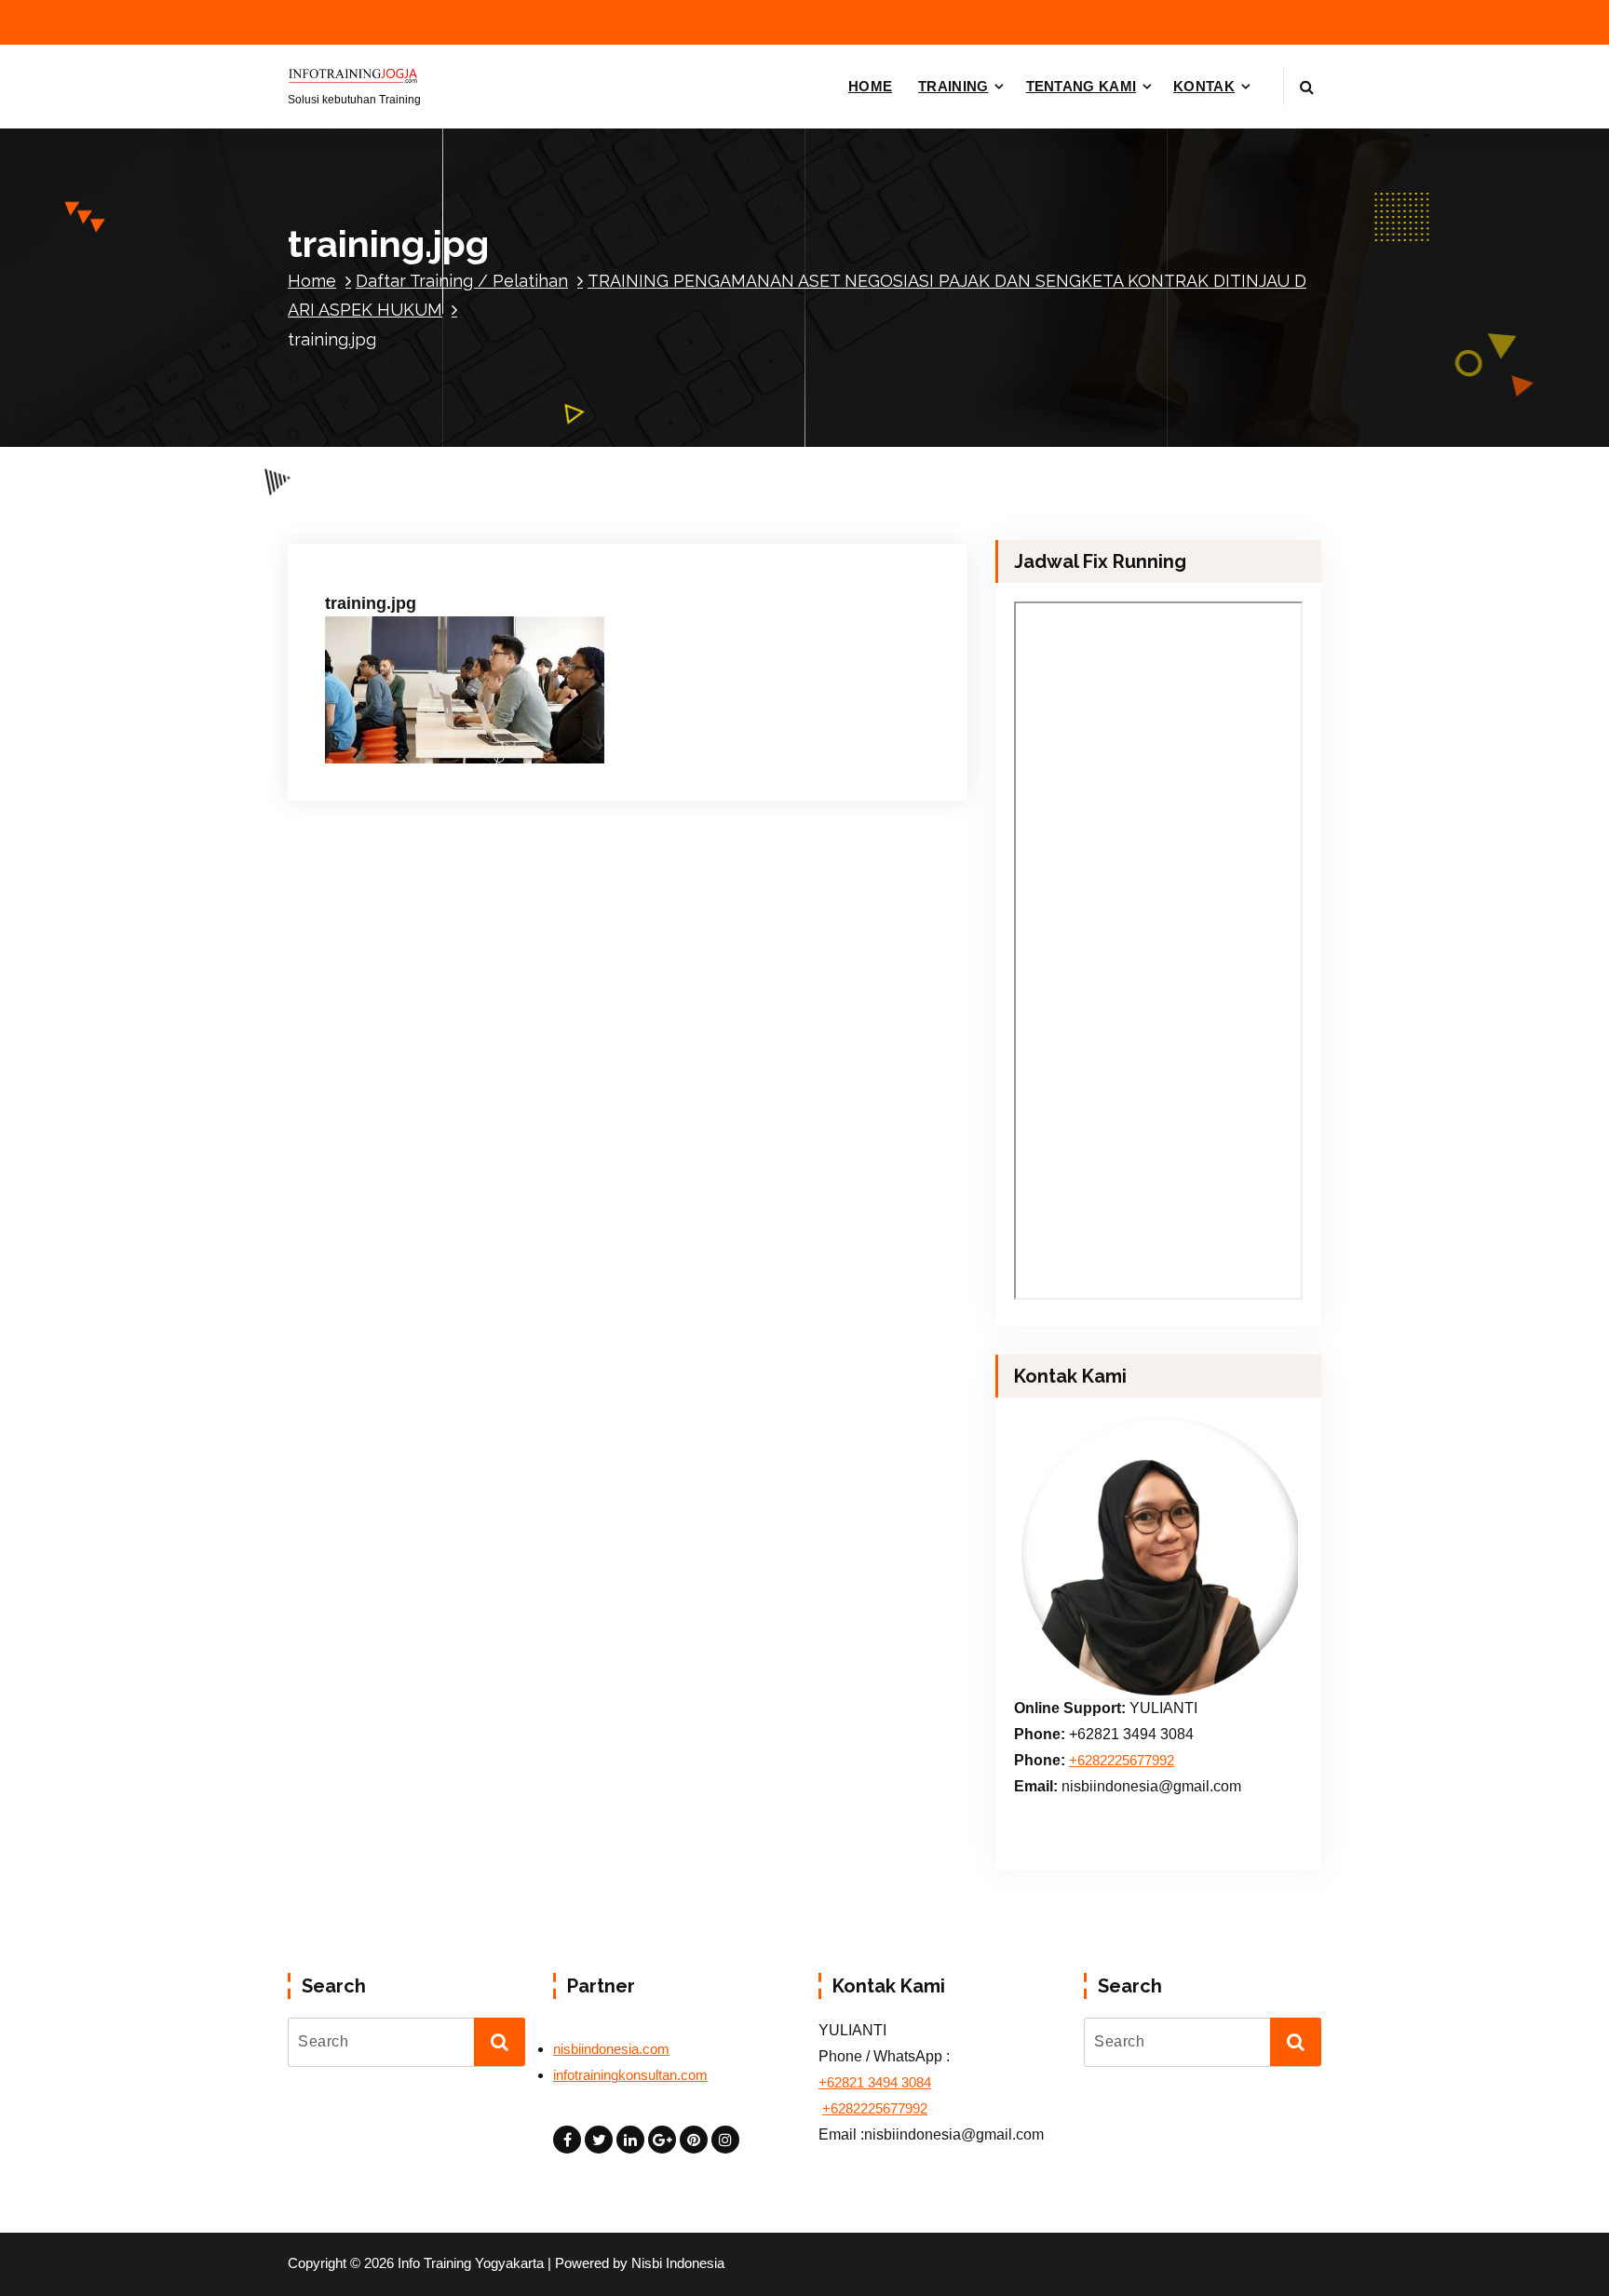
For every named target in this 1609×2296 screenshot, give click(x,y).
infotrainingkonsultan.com (630, 2075)
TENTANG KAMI (1082, 86)
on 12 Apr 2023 (416, 536)
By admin (524, 536)
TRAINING (953, 86)
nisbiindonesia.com (611, 2049)
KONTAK (1204, 86)
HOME (870, 86)
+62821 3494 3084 (875, 2083)
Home (312, 281)
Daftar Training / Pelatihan (462, 281)
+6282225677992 (1122, 1761)
